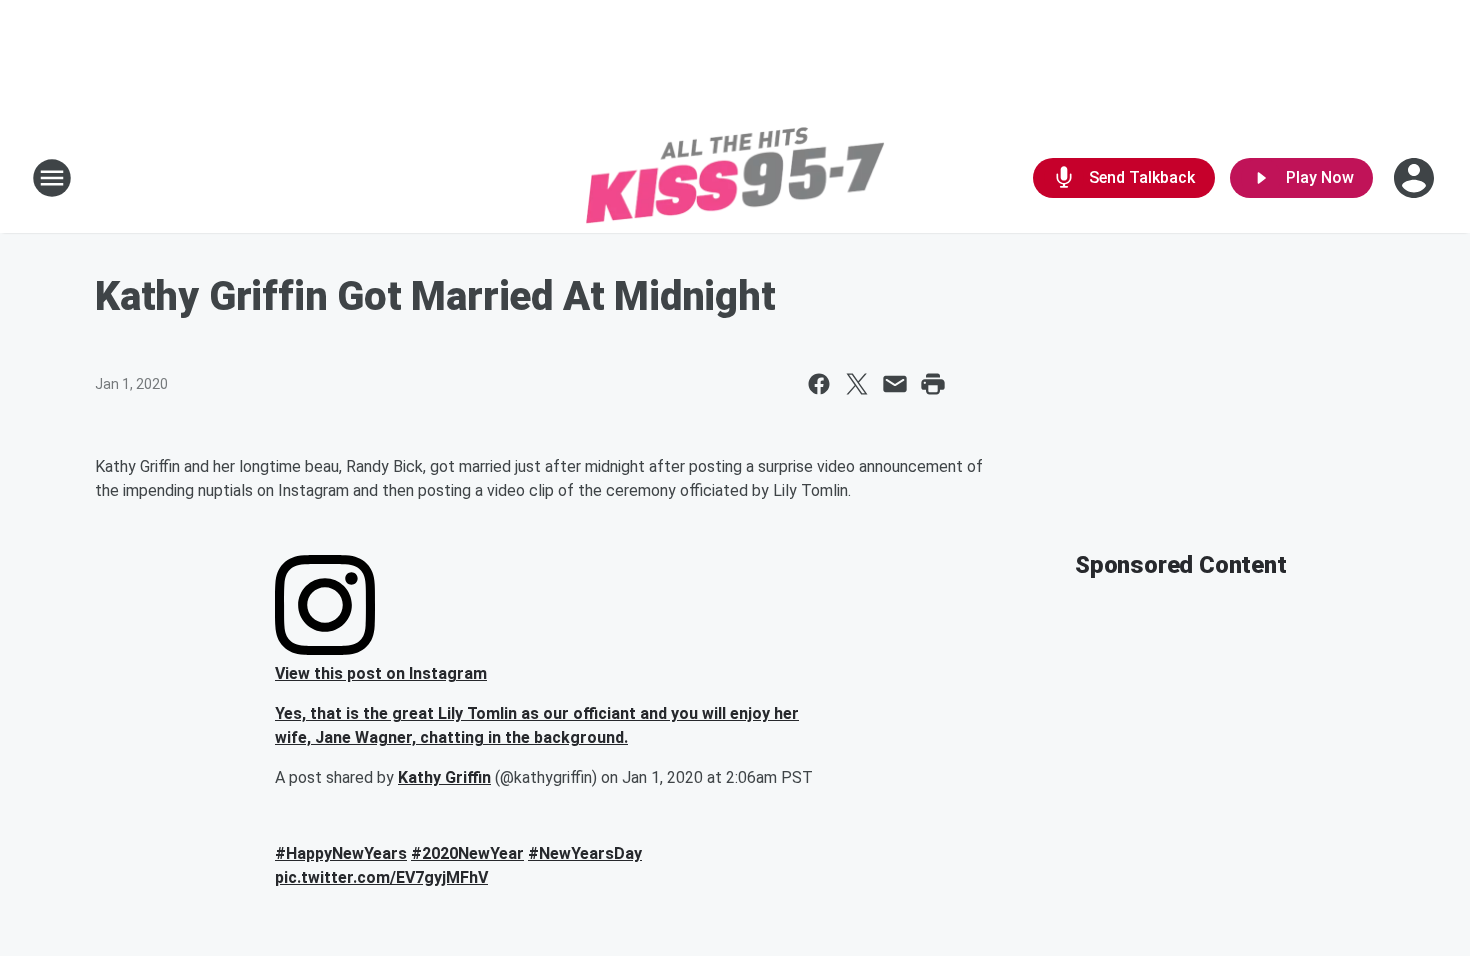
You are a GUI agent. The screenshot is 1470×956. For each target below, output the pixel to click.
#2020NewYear (467, 853)
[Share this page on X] (857, 384)
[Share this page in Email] (895, 384)
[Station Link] (735, 177)
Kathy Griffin (444, 777)
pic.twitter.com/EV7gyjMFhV (381, 877)
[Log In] (1416, 178)
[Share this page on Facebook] (819, 384)
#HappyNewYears (341, 853)
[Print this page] (933, 384)
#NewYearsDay (585, 853)
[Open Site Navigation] (52, 178)
